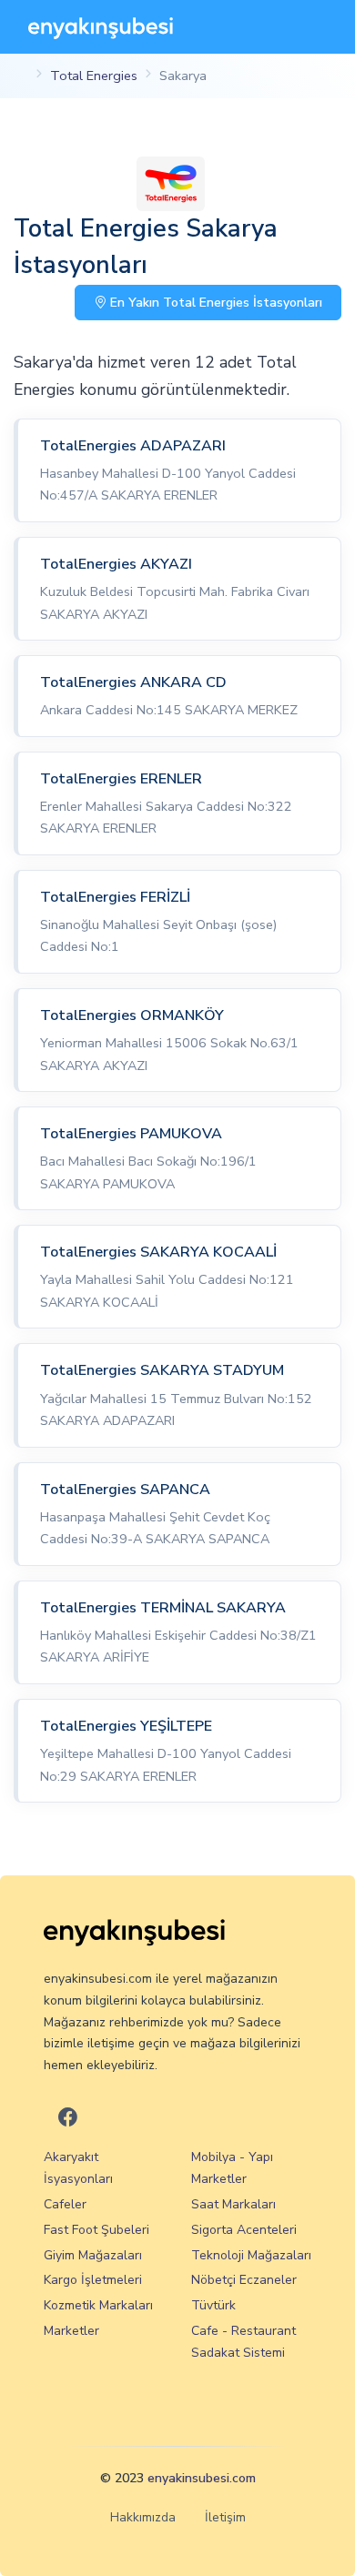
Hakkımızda (143, 2517)
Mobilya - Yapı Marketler (232, 2168)
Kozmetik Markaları (98, 2305)
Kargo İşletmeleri (93, 2280)
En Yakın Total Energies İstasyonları (214, 303)
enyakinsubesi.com (202, 2478)
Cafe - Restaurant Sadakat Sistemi (243, 2342)
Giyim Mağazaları (93, 2255)
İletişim (225, 2517)
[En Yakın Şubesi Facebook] (68, 2118)
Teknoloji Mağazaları (251, 2255)
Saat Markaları (233, 2204)
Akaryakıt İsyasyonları (78, 2168)
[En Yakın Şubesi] (101, 27)
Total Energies (94, 76)
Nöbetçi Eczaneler (244, 2280)
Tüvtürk (213, 2305)
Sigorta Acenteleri (244, 2230)
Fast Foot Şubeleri (96, 2230)
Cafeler (65, 2204)
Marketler (71, 2331)
